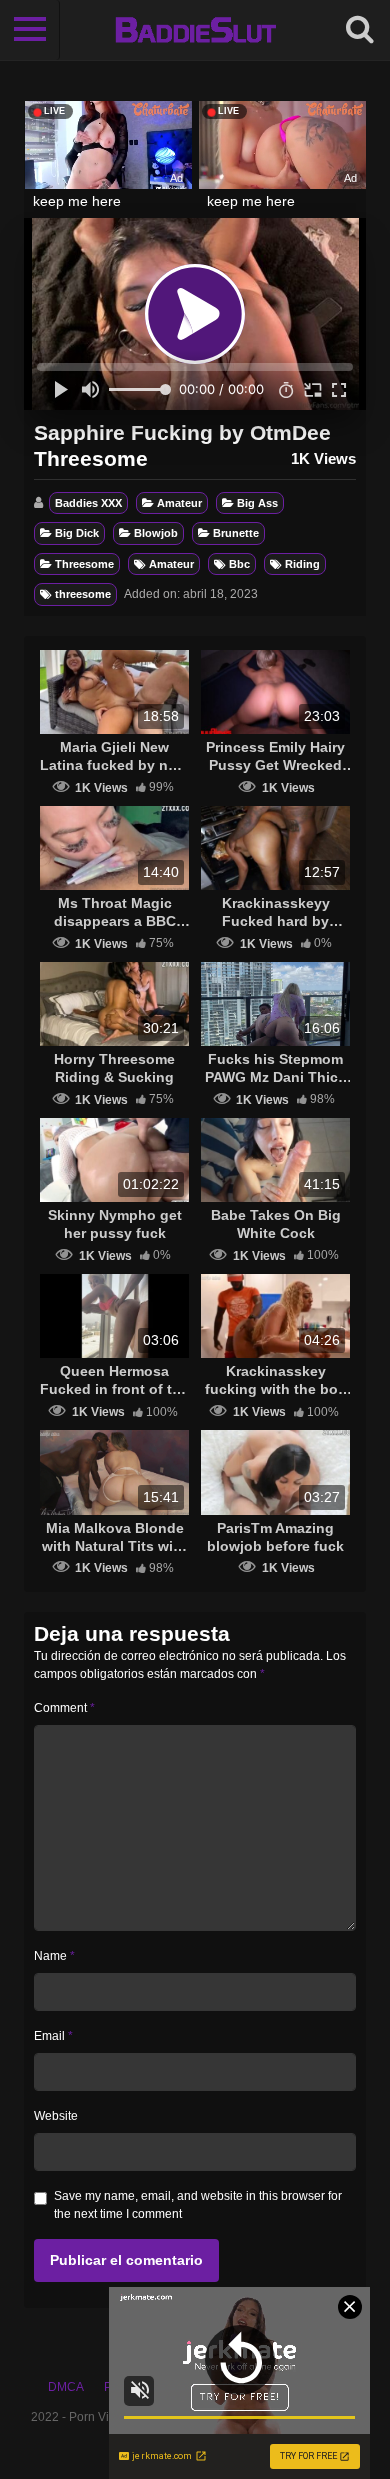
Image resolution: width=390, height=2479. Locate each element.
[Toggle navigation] (30, 30)
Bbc (239, 564)
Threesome (84, 564)
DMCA (66, 2387)
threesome (83, 594)
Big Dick (77, 533)
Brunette (236, 533)
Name (54, 1956)
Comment (64, 1708)
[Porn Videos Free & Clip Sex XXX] (195, 30)
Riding (302, 564)
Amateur (179, 503)
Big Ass (257, 503)
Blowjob (156, 533)
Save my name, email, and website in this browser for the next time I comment (198, 2205)
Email (53, 2036)
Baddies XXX (88, 503)
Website (56, 2116)
